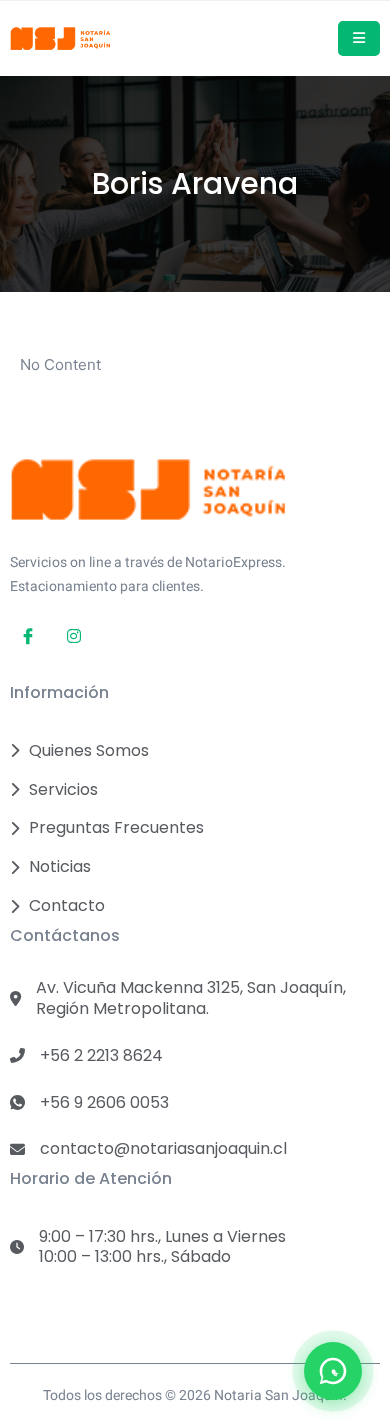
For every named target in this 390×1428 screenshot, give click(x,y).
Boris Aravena (195, 184)
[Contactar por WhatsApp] (333, 1371)
